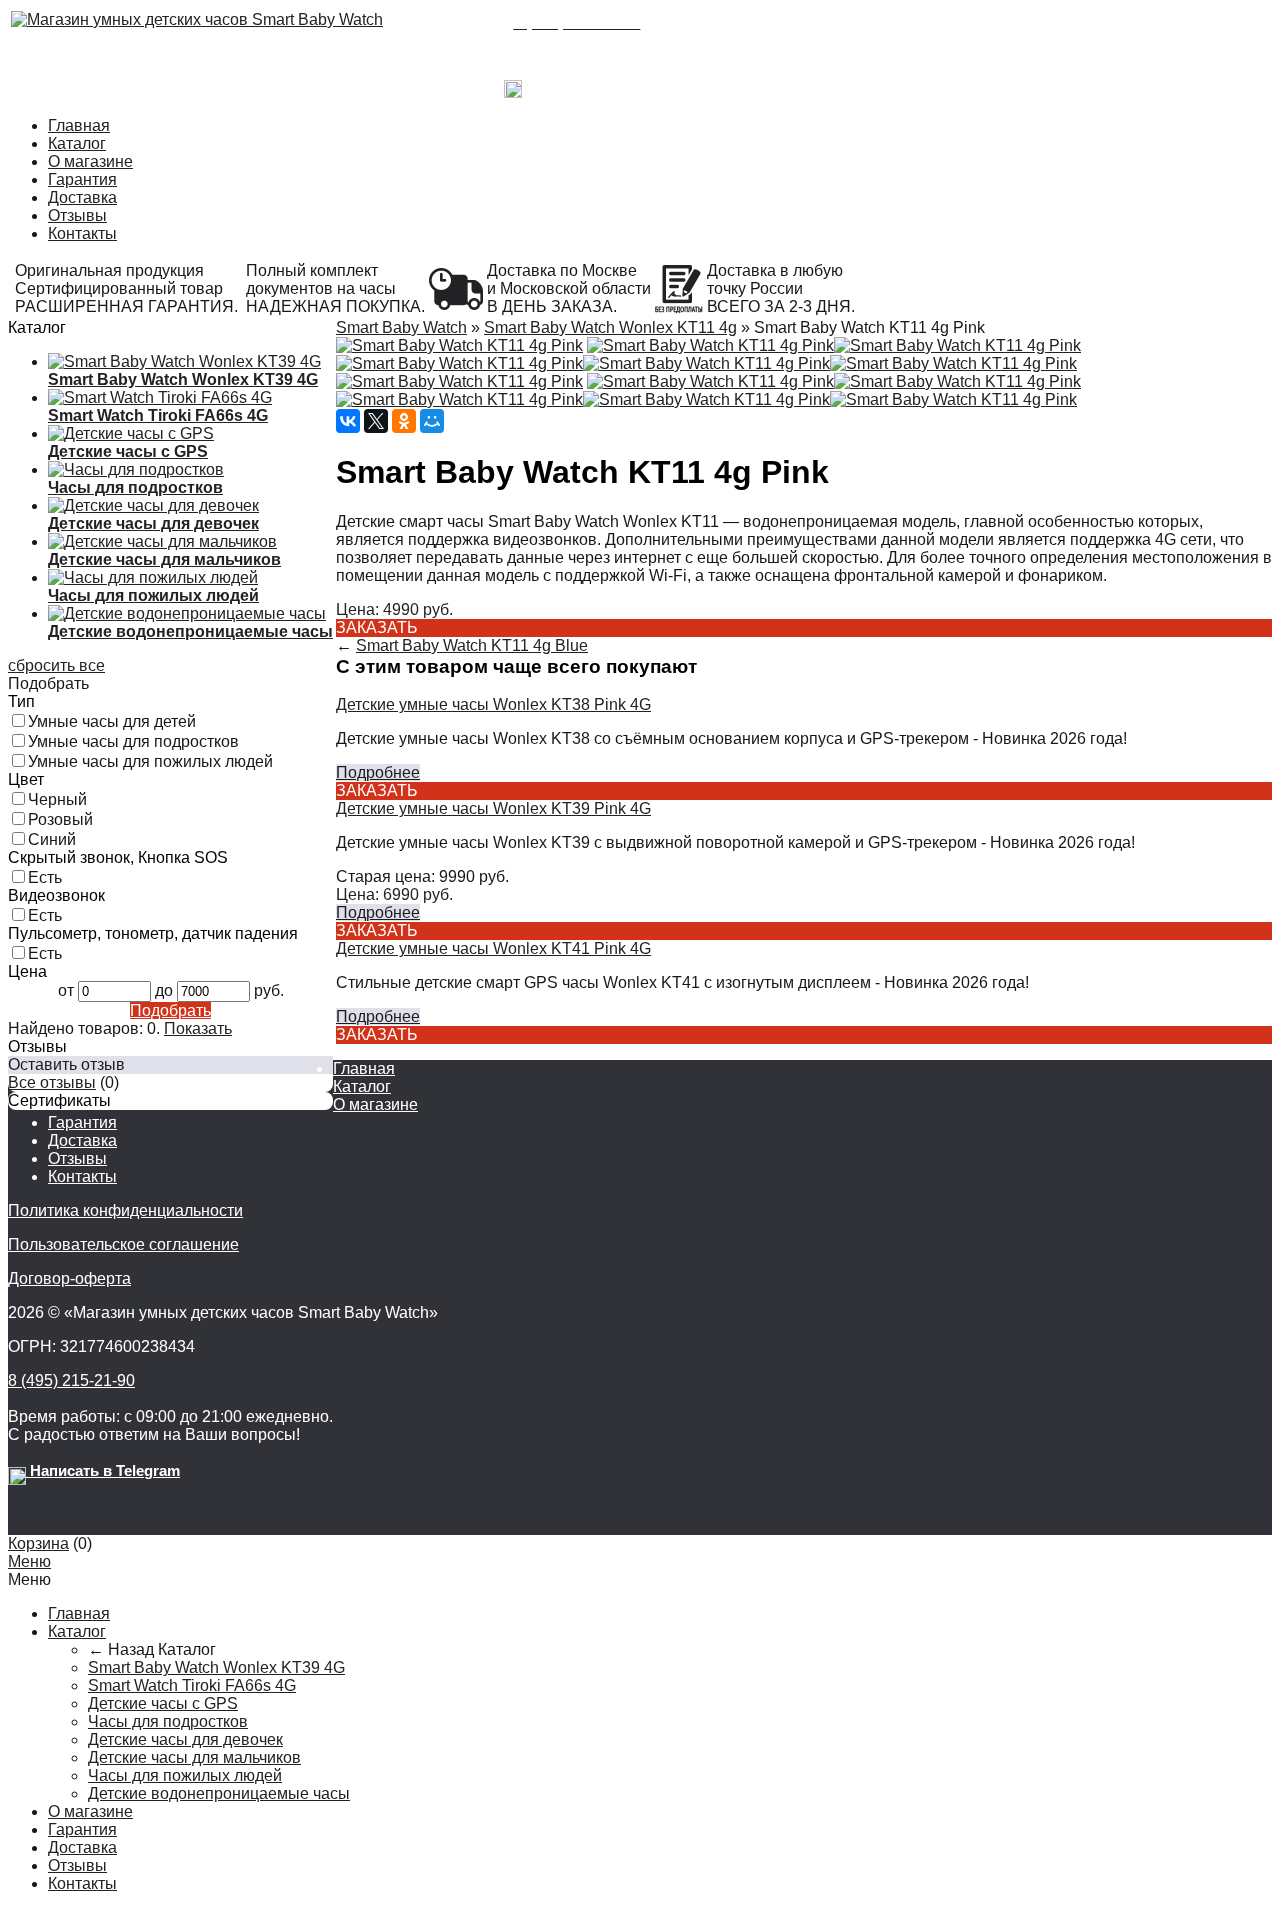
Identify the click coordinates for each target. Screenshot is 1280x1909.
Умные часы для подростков (133, 741)
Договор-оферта (69, 1278)
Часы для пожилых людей (185, 1775)
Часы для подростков (168, 1721)
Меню (29, 1561)
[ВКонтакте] (348, 421)
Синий (52, 839)
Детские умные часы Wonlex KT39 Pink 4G (493, 808)
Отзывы (77, 215)
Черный (57, 799)
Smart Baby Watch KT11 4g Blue (472, 645)
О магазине (90, 161)
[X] (376, 421)
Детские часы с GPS (163, 1703)
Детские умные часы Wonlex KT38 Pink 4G (493, 704)
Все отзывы (52, 1082)
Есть (45, 877)
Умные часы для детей (112, 721)
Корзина (38, 1543)
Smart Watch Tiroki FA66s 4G (192, 1685)
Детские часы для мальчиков (194, 1757)
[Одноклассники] (404, 421)
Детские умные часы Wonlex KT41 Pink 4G (493, 948)
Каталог (77, 143)
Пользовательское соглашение (123, 1244)
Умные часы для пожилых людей (150, 761)
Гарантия (82, 179)
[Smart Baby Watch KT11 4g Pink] (459, 345)
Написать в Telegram (597, 84)
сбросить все (56, 665)
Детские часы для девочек (185, 1739)
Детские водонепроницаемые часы (219, 1793)
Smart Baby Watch (401, 327)
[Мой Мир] (432, 421)
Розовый (60, 819)
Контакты (82, 233)
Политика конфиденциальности (125, 1210)
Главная (79, 125)
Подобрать (170, 1010)
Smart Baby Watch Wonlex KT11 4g (610, 327)
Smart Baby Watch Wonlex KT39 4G (216, 1667)
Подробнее (378, 772)
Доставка (82, 197)
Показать (198, 1028)
